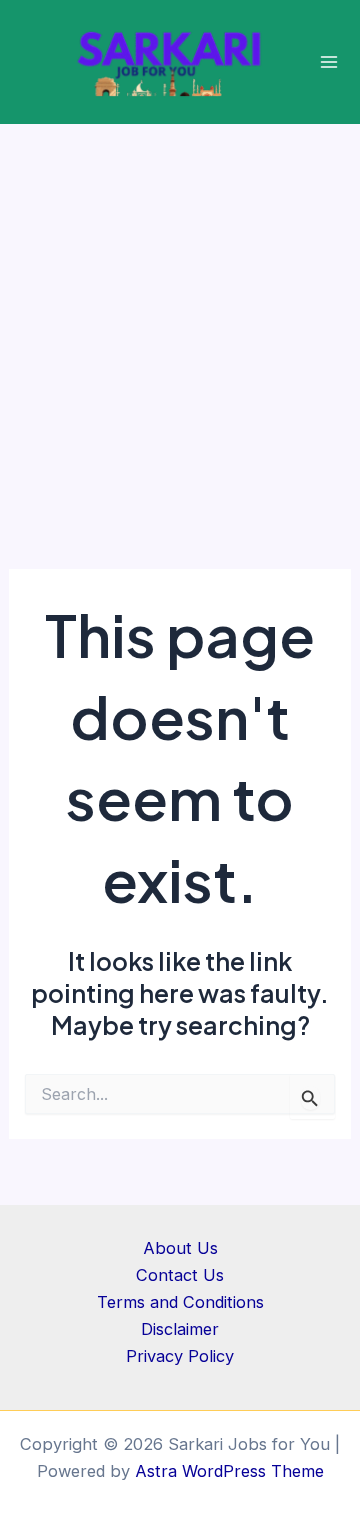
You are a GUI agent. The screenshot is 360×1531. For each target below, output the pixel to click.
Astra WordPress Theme (229, 1471)
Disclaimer (180, 1329)
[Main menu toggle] (329, 62)
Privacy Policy (180, 1356)
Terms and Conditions (180, 1302)
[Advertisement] (180, 314)
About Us (180, 1248)
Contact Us (180, 1275)
